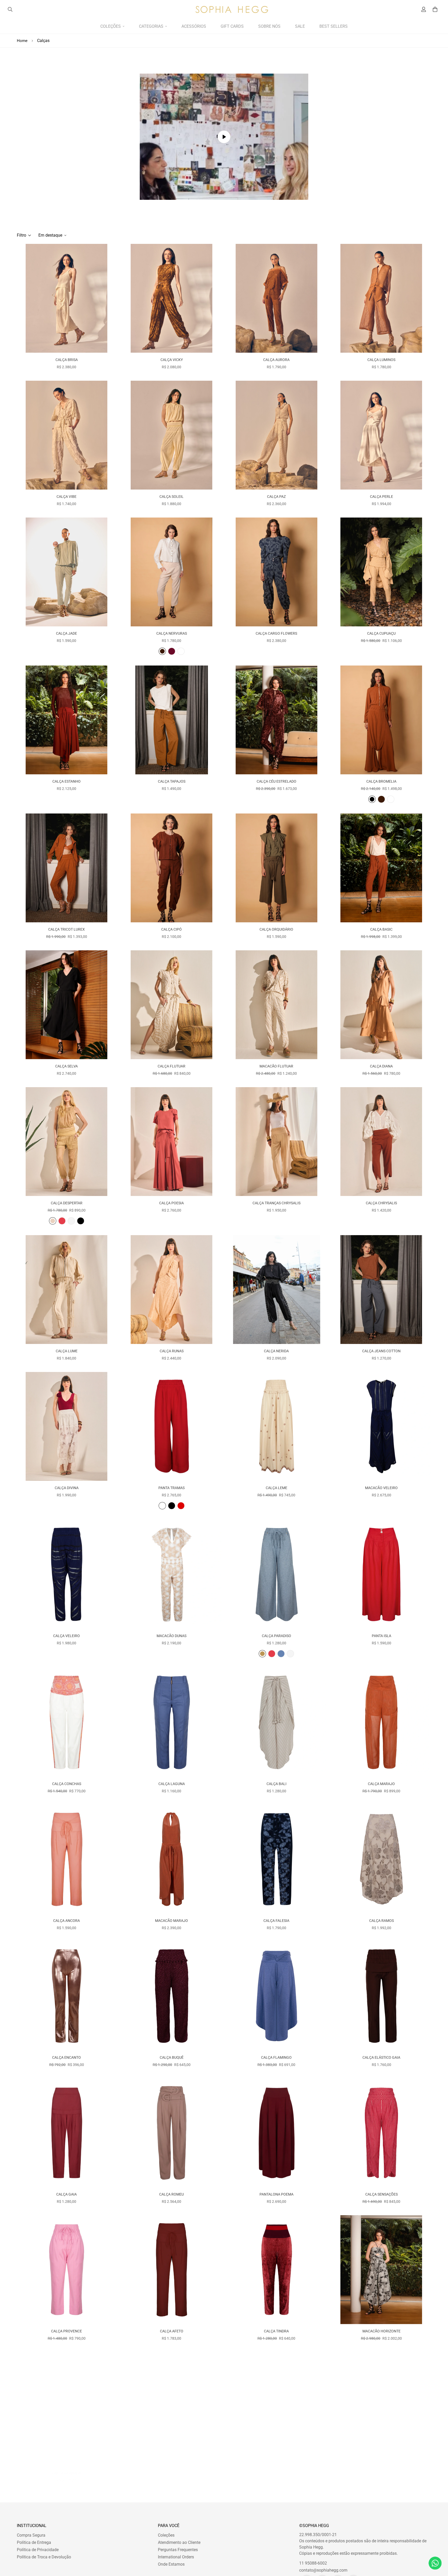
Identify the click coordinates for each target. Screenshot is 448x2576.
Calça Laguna (172, 1784)
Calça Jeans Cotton (381, 1351)
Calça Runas (172, 1351)
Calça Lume (67, 1351)
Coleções (166, 2535)
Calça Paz (276, 497)
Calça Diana (381, 1066)
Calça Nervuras (172, 633)
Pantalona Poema (276, 2194)
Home (22, 41)
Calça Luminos (381, 360)
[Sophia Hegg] (232, 9)
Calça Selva (66, 1066)
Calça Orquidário (276, 929)
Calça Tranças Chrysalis (276, 1203)
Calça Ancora (66, 1921)
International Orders (176, 2557)
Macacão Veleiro (381, 1488)
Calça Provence (66, 2331)
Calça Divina (67, 1488)
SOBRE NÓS (269, 26)
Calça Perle (381, 497)
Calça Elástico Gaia (381, 2057)
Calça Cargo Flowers (276, 633)
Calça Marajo (381, 1784)
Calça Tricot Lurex (66, 929)
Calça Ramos (381, 1921)
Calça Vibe (66, 497)
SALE (300, 26)
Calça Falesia (276, 1921)
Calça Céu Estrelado (276, 781)
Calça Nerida (276, 1351)
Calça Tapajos (172, 781)
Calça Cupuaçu (381, 633)
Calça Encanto (66, 2057)
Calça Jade (66, 633)
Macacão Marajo (171, 1921)
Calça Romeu (171, 2194)
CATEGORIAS (151, 26)
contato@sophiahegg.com (323, 2570)
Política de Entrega (34, 2542)
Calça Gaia (66, 2194)
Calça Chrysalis (381, 1203)
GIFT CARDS (232, 26)
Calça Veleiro (66, 1636)
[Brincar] (224, 137)
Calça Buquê (172, 2057)
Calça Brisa (67, 360)
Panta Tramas (171, 1488)
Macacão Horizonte (381, 2331)
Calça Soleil (171, 497)
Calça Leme (276, 1488)
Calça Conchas (67, 1784)
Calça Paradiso (276, 1636)
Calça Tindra (276, 2331)
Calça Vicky (172, 360)
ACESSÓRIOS (194, 26)
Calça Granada (67, 2468)
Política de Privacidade (38, 2550)
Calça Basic (381, 929)
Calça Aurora (276, 360)
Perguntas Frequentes (178, 2550)
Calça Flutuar (171, 1066)
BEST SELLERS (334, 26)
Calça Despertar (67, 1203)
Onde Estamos (171, 2564)
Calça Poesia (171, 1203)
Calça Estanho (66, 781)
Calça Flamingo (276, 2057)
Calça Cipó (171, 929)
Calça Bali (276, 1784)
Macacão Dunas (171, 1636)
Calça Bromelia (381, 781)
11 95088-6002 (313, 2563)
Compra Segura (31, 2535)
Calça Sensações (381, 2194)
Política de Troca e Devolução (44, 2557)
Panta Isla (381, 1636)
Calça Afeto (172, 2331)
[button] (434, 9)
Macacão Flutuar (276, 1066)
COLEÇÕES (111, 26)
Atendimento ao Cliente (179, 2542)
